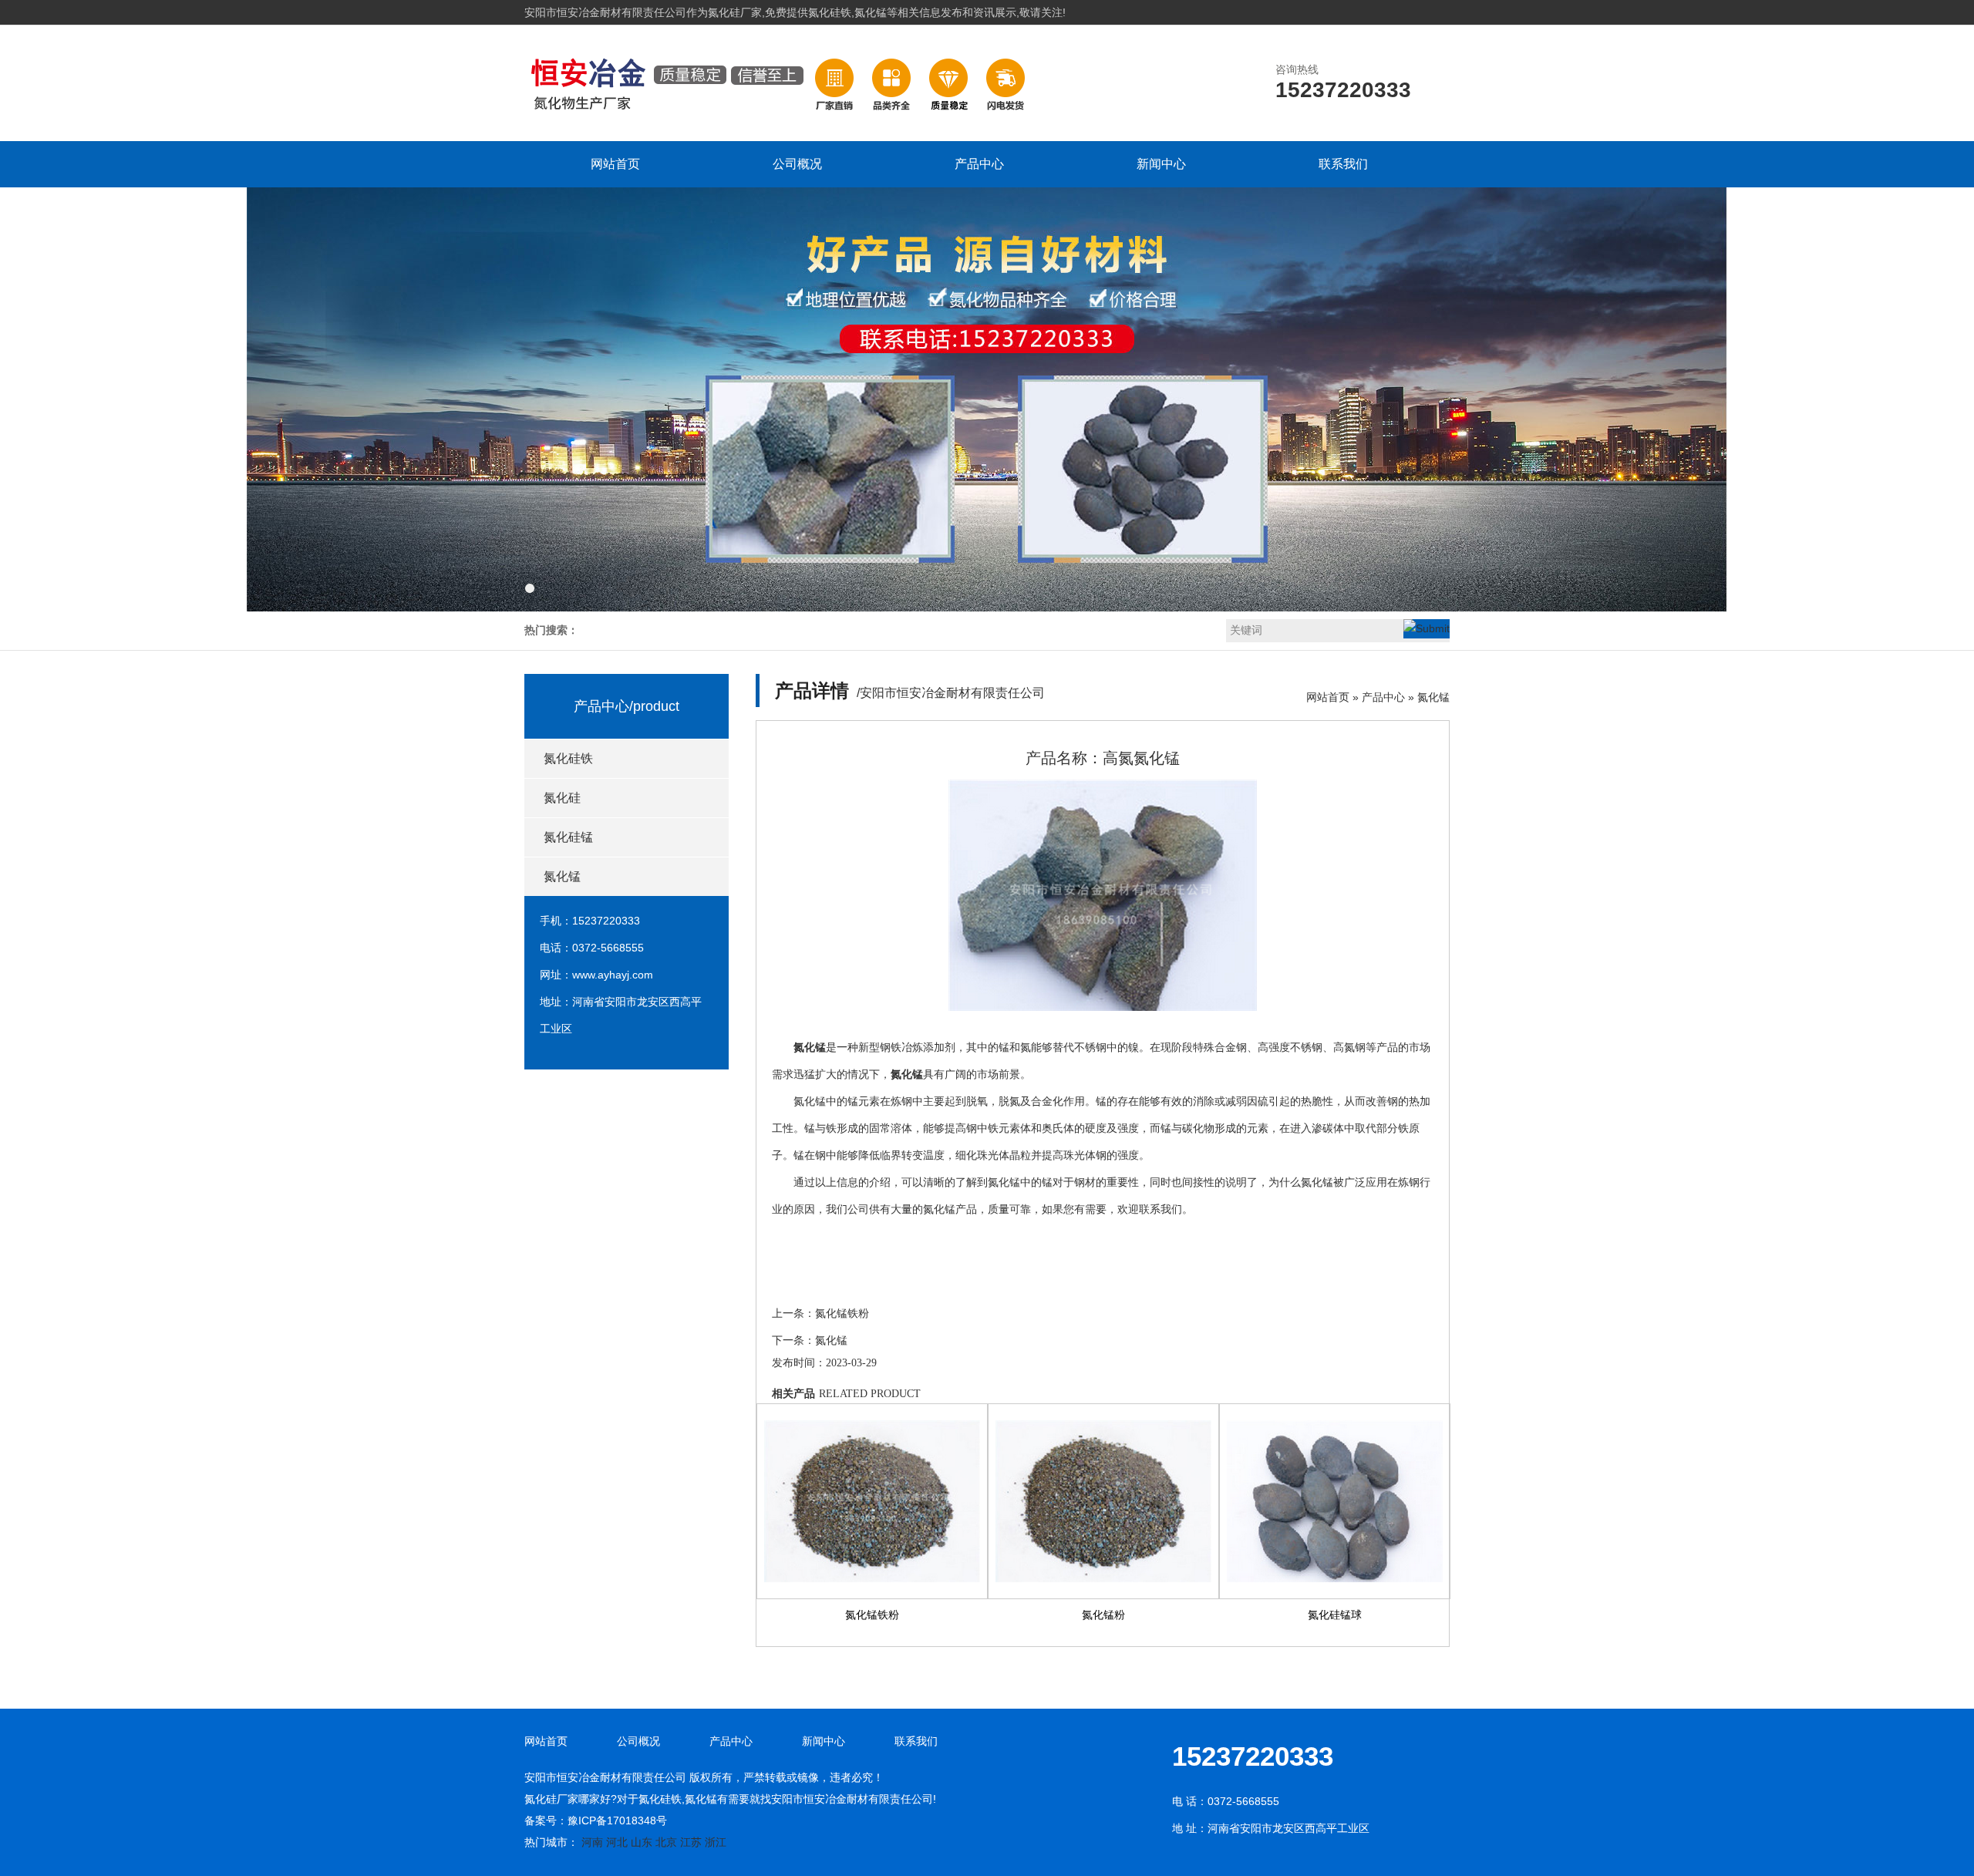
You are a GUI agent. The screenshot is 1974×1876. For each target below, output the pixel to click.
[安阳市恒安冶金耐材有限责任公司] (780, 124)
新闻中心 (1161, 164)
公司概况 (797, 164)
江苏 (691, 1842)
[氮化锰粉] (1103, 1501)
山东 (642, 1842)
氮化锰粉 (1103, 1615)
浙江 (716, 1842)
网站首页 (615, 164)
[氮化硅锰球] (1335, 1501)
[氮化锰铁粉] (872, 1501)
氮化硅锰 (568, 837)
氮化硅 (562, 798)
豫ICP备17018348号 (617, 1820)
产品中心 (979, 164)
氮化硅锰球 (1335, 1615)
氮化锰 (562, 876)
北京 (666, 1842)
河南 (592, 1842)
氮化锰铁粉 (842, 1314)
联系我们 (1343, 164)
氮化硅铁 (568, 758)
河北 (617, 1842)
